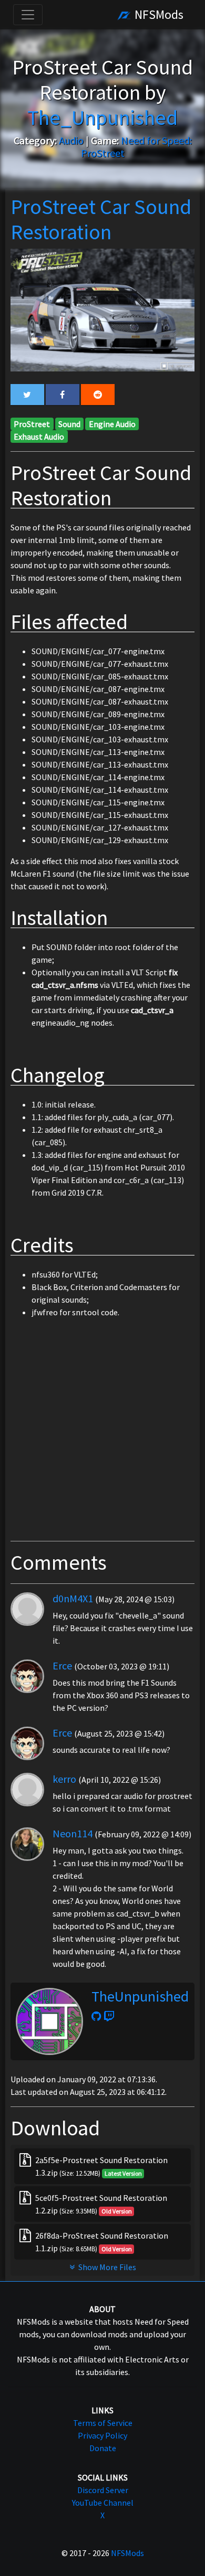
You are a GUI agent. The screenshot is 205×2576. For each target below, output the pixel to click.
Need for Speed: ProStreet (136, 147)
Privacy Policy (102, 2435)
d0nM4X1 (73, 1598)
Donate (103, 2448)
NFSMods (158, 14)
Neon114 (73, 1833)
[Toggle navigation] (28, 15)
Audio (71, 140)
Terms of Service (103, 2423)
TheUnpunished (140, 1996)
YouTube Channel (103, 2503)
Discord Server (103, 2490)
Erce (62, 1665)
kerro (64, 1779)
